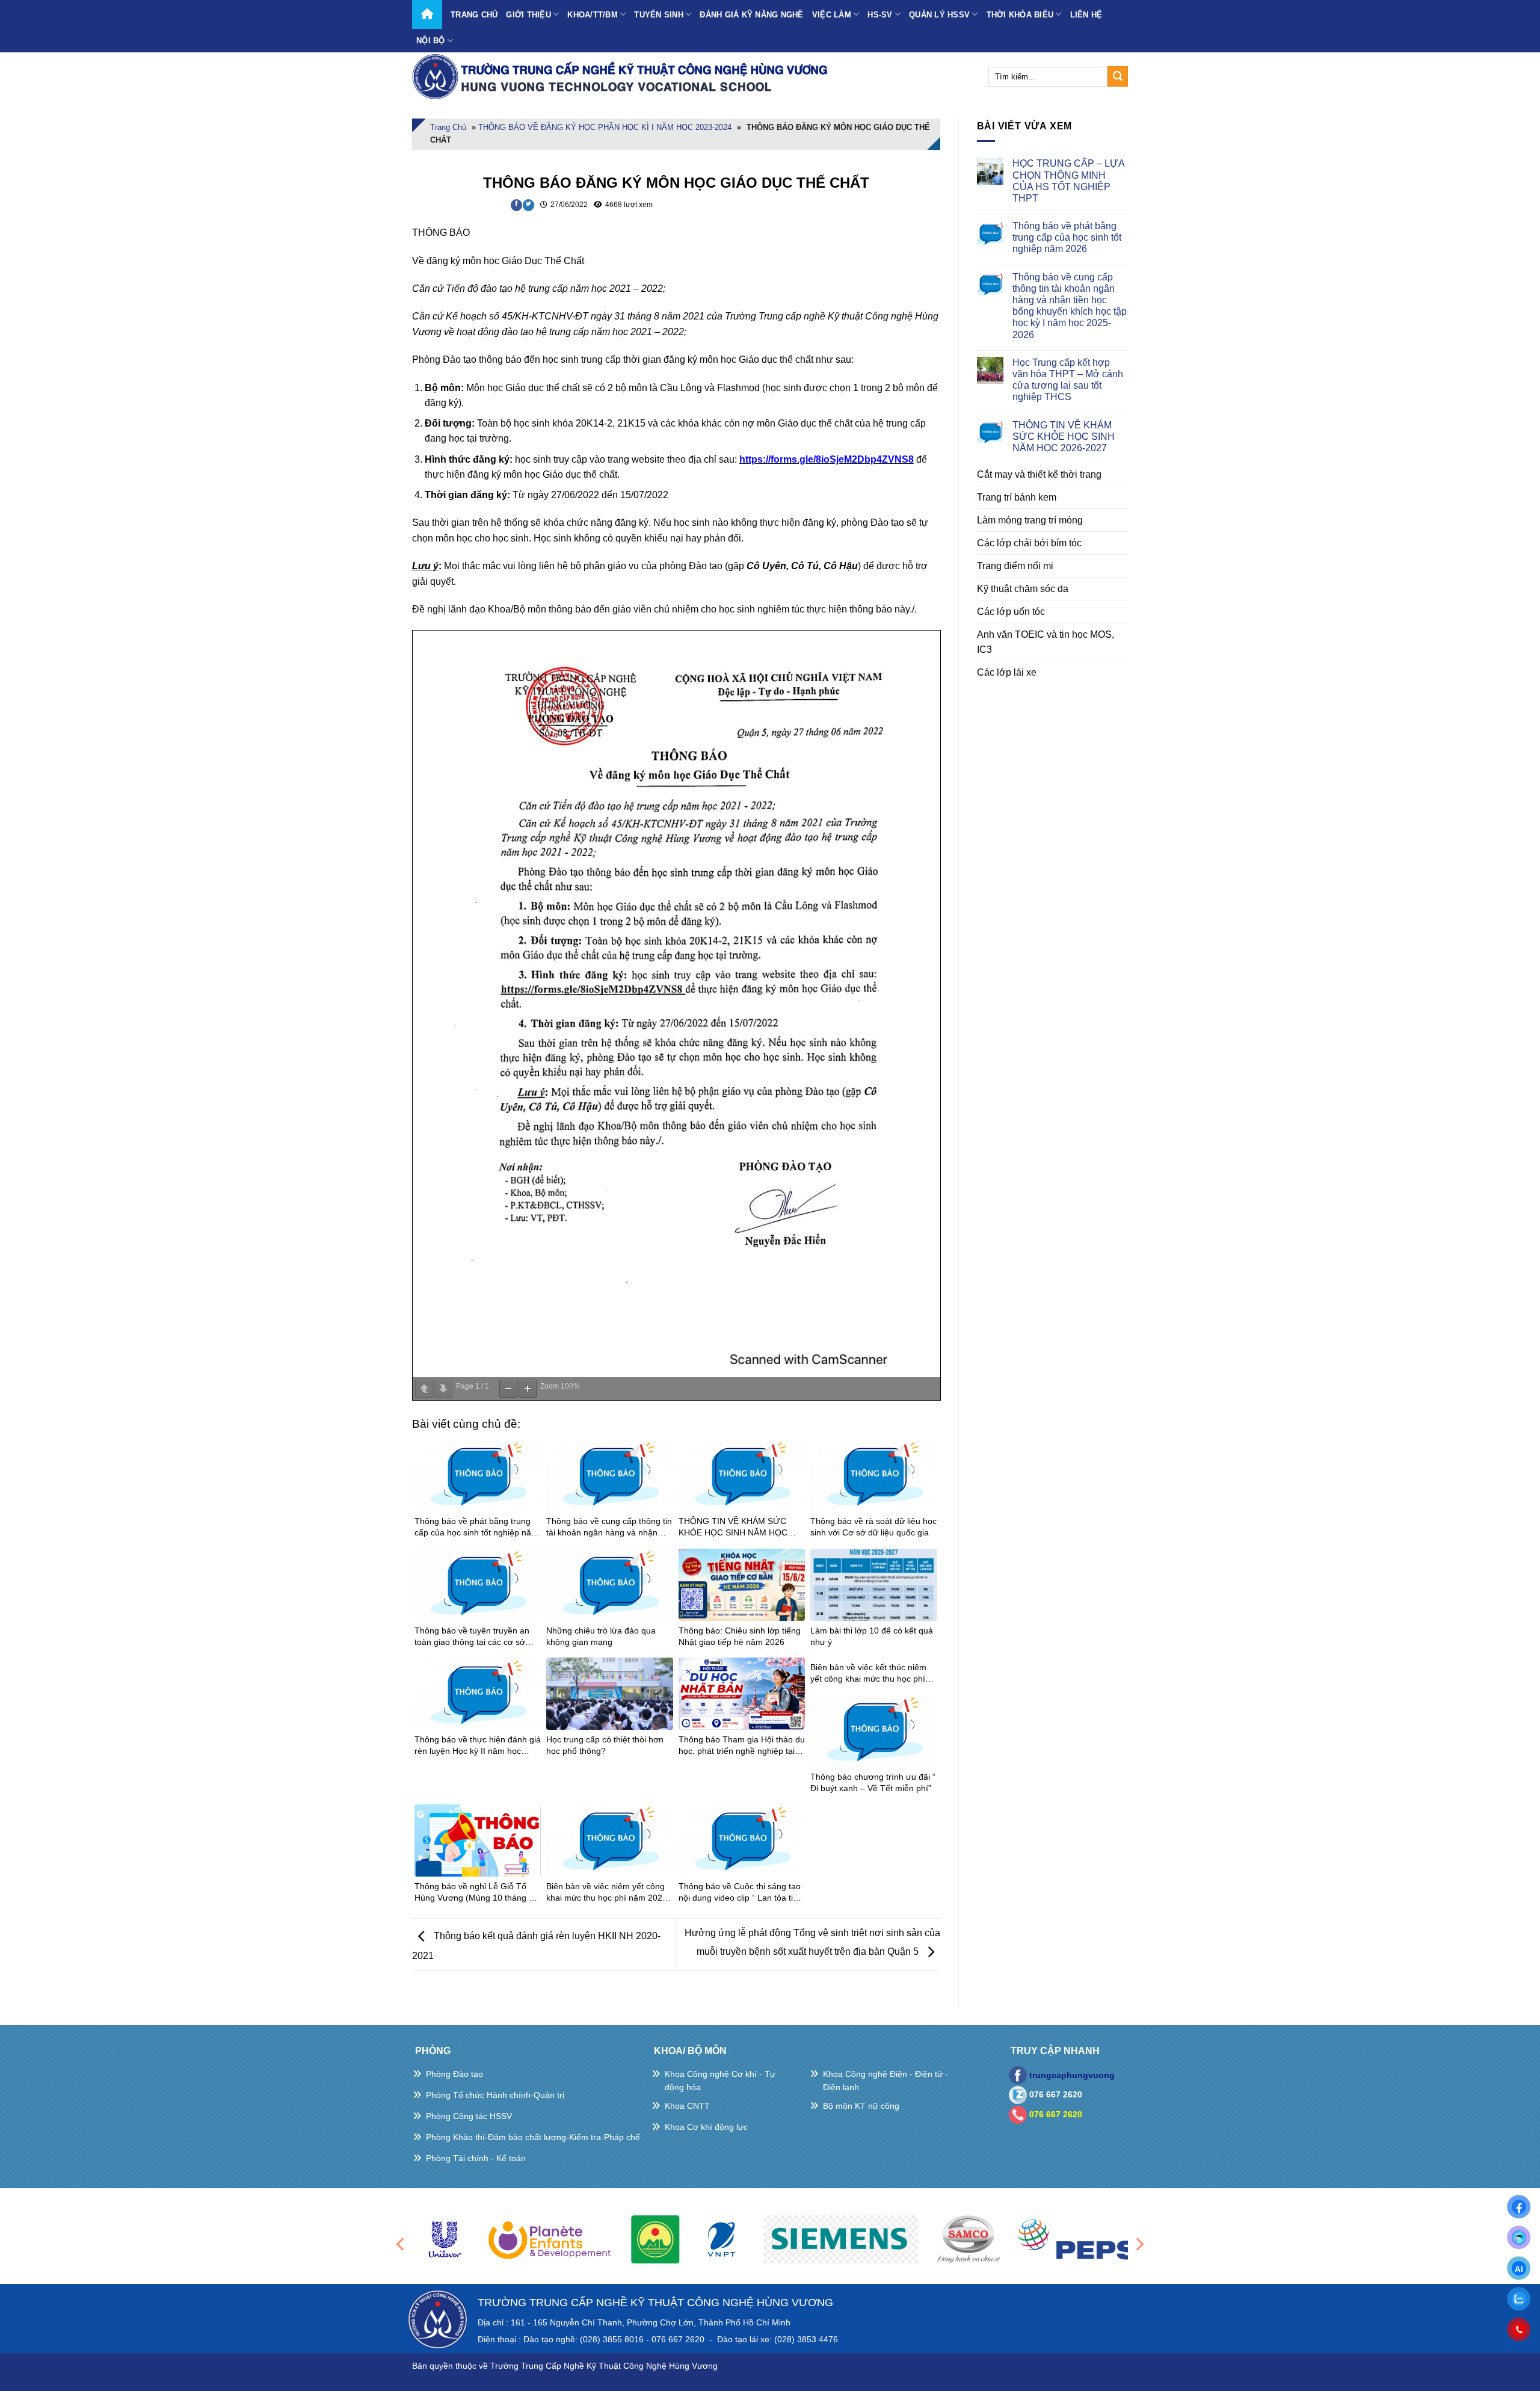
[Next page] (443, 1389)
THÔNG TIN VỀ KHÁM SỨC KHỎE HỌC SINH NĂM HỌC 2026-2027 (1064, 437)
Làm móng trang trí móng (1030, 520)
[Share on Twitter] (528, 205)
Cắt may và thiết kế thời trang (1039, 474)
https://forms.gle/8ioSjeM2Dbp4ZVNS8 (827, 459)
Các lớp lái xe (1007, 672)
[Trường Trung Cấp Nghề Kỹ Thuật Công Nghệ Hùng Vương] (623, 76)
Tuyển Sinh (659, 15)
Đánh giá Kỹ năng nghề (751, 15)
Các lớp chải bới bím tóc (1029, 543)
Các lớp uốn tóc (1011, 612)
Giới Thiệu (528, 15)
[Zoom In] (528, 1389)
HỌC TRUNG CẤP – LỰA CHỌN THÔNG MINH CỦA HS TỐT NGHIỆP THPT (1068, 181)
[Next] (1139, 2244)
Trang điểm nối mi (1015, 566)
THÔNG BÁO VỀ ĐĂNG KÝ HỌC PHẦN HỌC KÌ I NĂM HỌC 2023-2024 (605, 127)
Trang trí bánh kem (1017, 497)
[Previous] (401, 2244)
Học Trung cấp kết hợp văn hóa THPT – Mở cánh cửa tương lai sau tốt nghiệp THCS (1068, 380)
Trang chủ (474, 15)
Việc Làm (832, 15)
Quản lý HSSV (939, 15)
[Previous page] (424, 1389)
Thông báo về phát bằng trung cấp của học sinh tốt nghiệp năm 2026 (1067, 237)
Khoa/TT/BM (593, 15)
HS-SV (880, 15)
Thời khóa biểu (1020, 15)
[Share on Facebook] (516, 205)
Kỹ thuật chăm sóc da (1023, 589)
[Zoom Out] (508, 1389)
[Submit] (1118, 76)
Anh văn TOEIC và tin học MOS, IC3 (1046, 642)
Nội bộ (431, 41)
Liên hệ (1086, 15)
